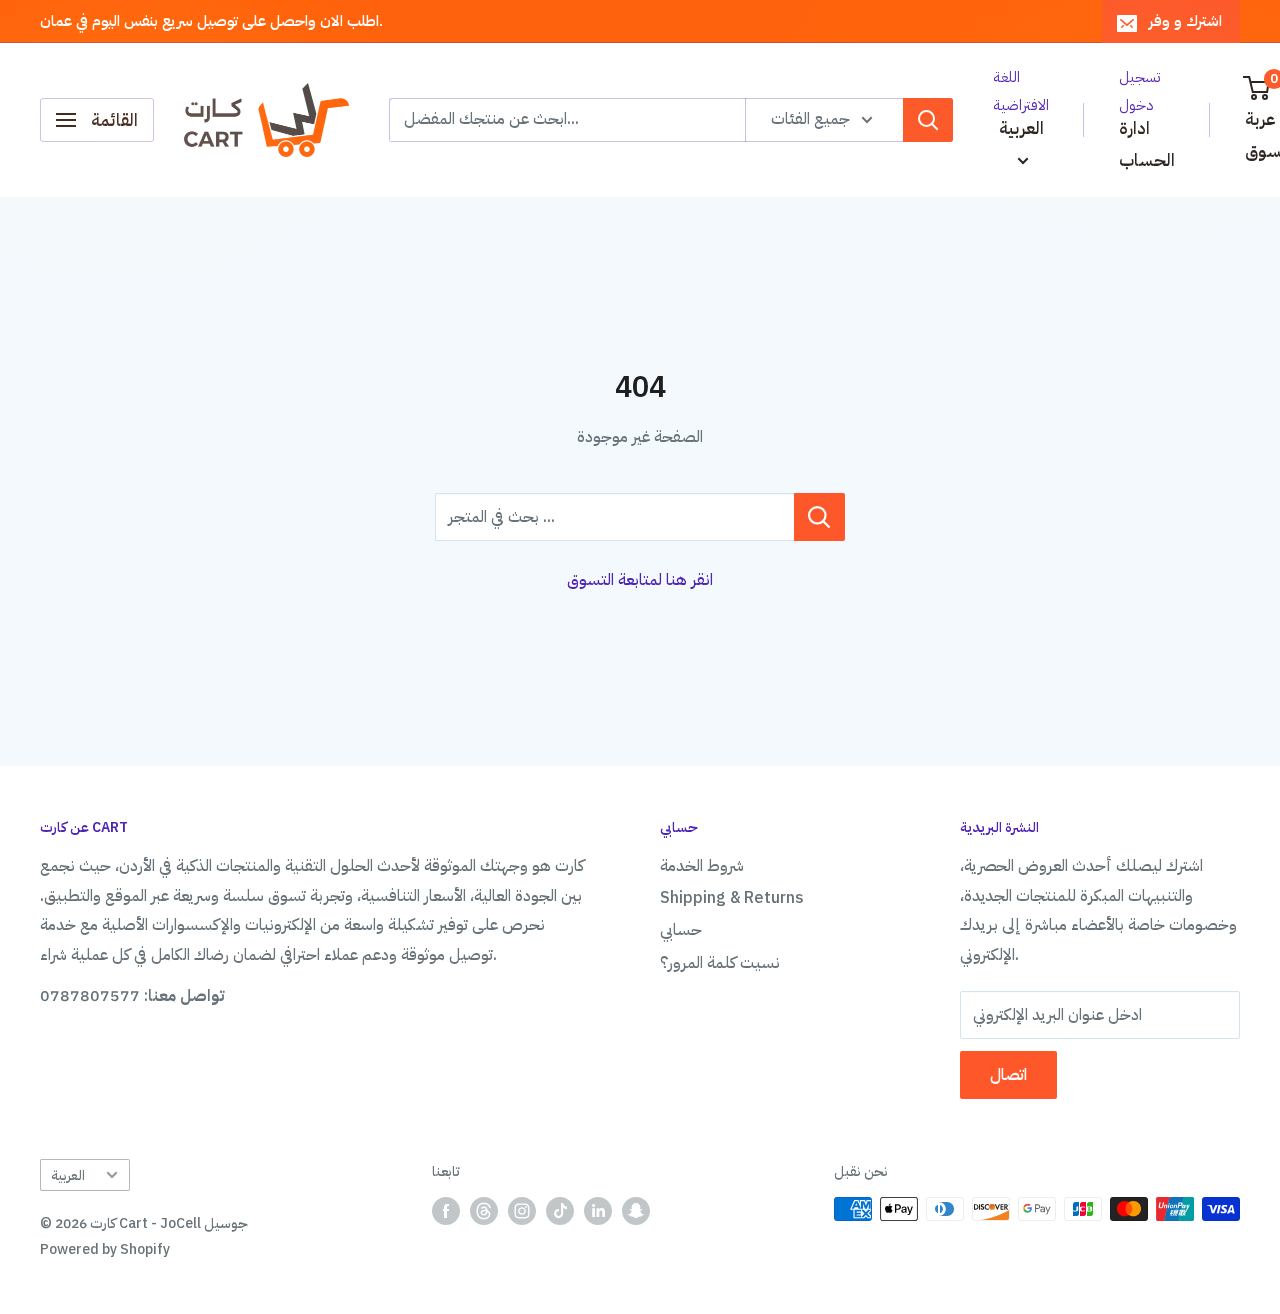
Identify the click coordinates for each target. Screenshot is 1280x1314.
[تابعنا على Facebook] (446, 1211)
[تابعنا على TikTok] (560, 1211)
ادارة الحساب (1147, 144)
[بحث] (928, 120)
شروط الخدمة (702, 866)
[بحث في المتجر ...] (819, 517)
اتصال (1008, 1075)
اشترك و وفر (1185, 21)
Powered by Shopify (105, 1249)
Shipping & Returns (732, 898)
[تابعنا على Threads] (484, 1211)
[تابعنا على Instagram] (522, 1211)
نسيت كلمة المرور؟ (720, 963)
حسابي (681, 930)
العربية (68, 1175)
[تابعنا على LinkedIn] (598, 1211)
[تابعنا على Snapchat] (636, 1211)
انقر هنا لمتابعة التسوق (640, 580)
